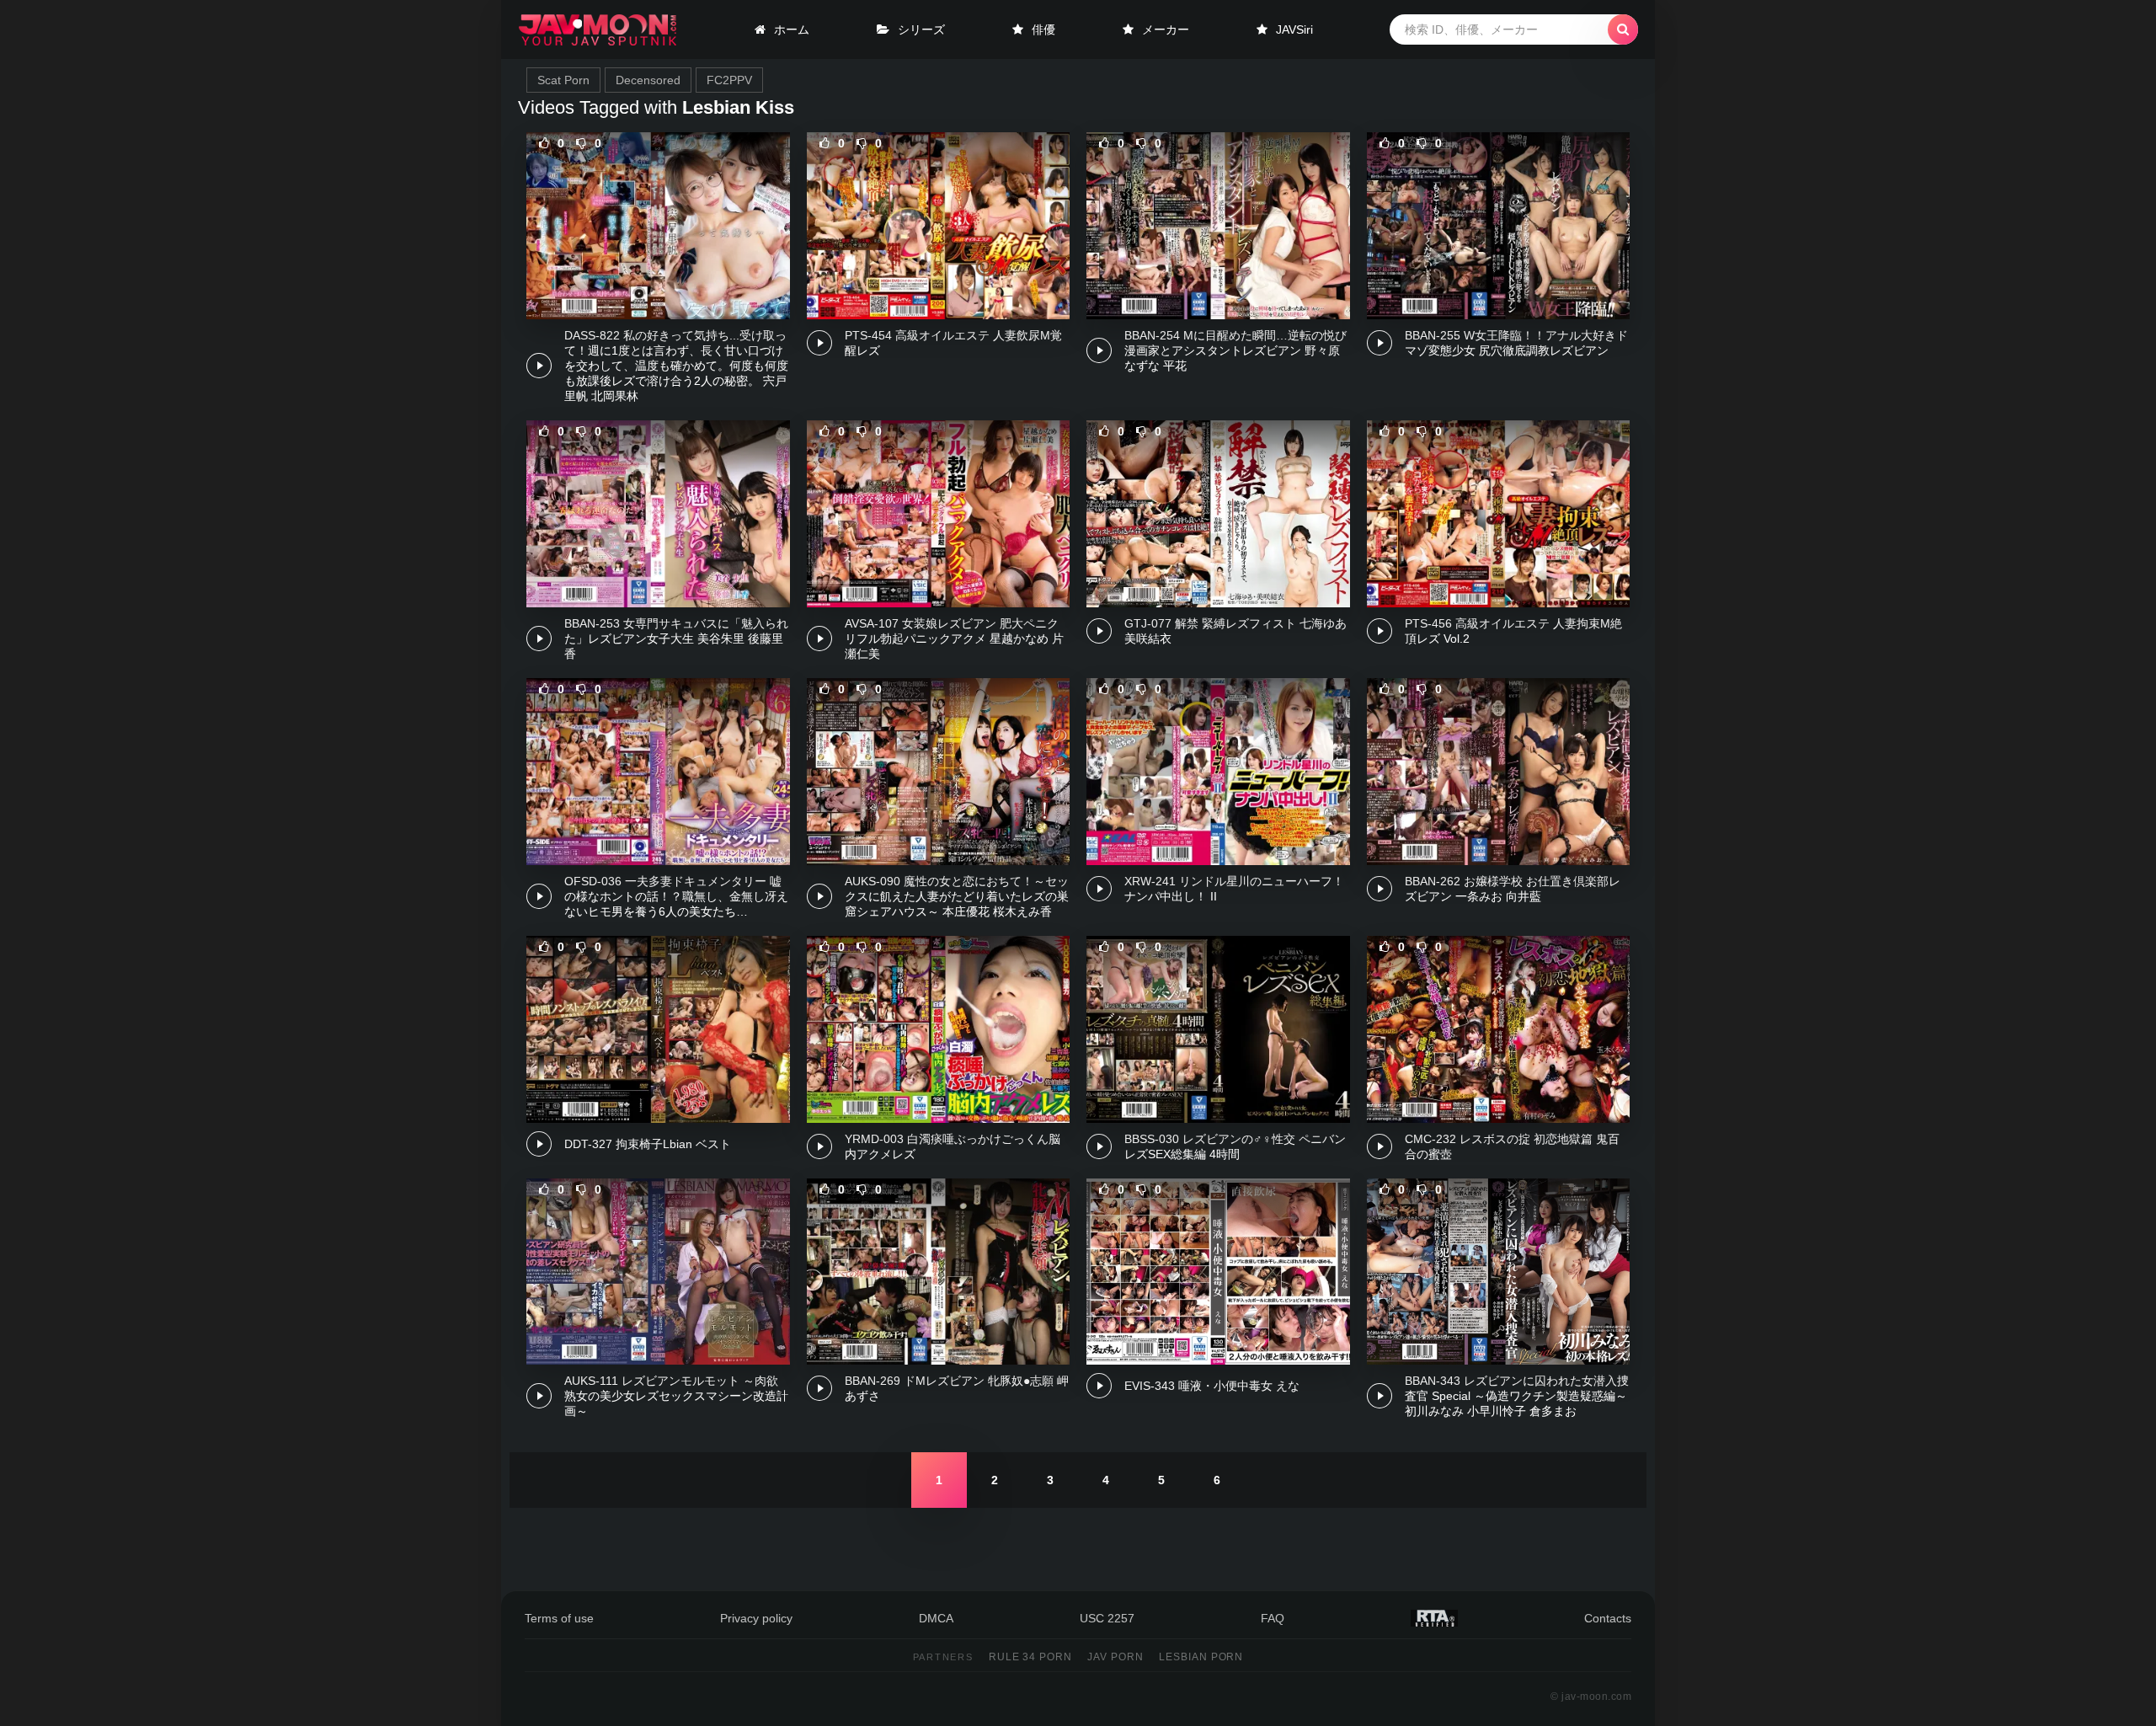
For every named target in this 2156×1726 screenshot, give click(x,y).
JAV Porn (1115, 1657)
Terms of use (559, 1618)
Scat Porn (563, 80)
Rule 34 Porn (1031, 1657)
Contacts (1608, 1618)
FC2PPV (729, 80)
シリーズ (921, 29)
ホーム (792, 29)
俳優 (1043, 29)
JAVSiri (1294, 29)
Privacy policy (756, 1618)
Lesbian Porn (1201, 1657)
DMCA (936, 1618)
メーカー (1166, 29)
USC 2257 (1107, 1618)
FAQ (1273, 1618)
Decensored (648, 80)
